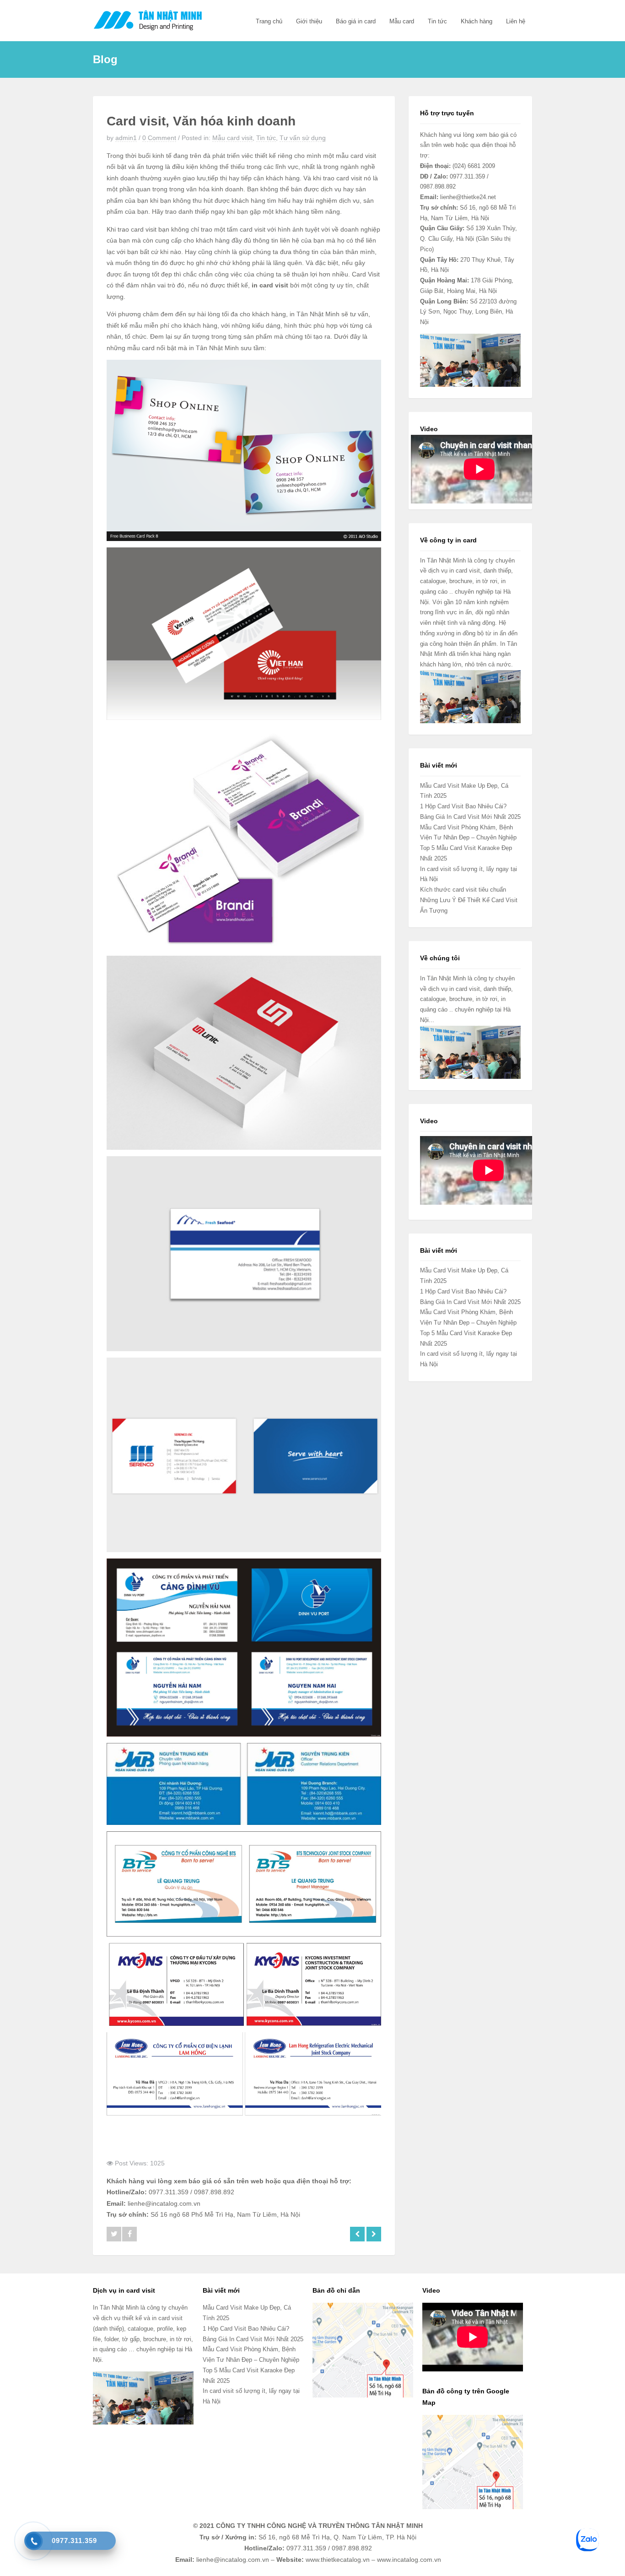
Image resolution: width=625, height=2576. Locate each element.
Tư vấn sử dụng (303, 138)
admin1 (126, 138)
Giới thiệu (309, 21)
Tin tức (437, 21)
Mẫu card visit (232, 138)
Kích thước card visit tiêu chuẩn (463, 890)
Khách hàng (477, 21)
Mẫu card (402, 21)
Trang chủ (269, 21)
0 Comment (159, 138)
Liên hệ (516, 21)
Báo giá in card (356, 21)
